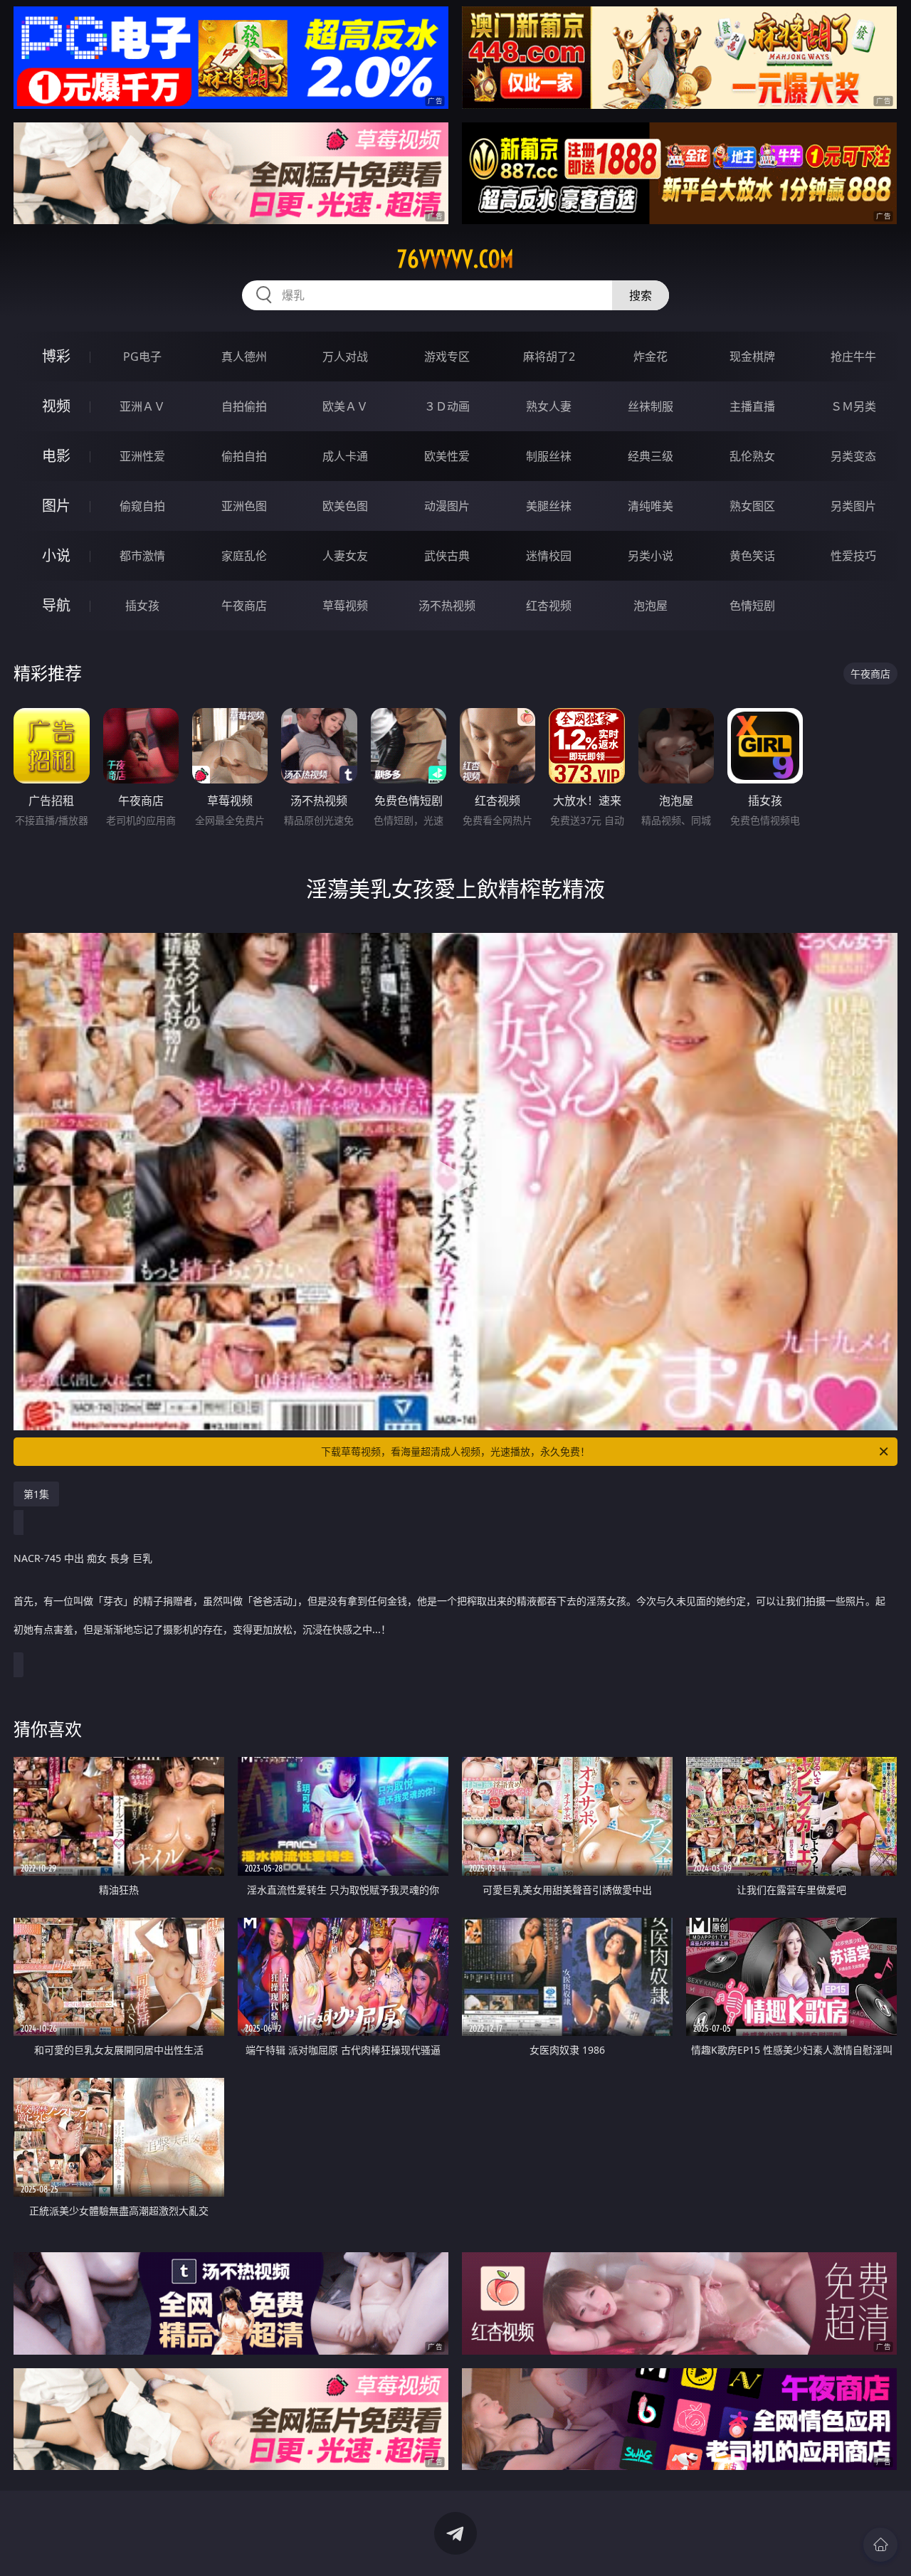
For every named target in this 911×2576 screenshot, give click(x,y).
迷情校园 (549, 556)
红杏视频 (549, 606)
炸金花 (651, 357)
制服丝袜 (549, 456)
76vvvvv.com (455, 259)
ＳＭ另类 (853, 406)
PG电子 (142, 357)
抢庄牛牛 (853, 357)
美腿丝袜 (549, 506)
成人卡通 (345, 456)
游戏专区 (447, 357)
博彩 (56, 356)
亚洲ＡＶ (142, 406)
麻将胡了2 (549, 357)
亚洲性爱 (142, 456)
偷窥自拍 (142, 506)
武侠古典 (447, 556)
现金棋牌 (752, 357)
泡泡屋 (651, 606)
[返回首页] (880, 2545)
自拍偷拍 (244, 406)
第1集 (36, 1494)
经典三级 (651, 456)
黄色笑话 (752, 556)
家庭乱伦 (244, 556)
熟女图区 (752, 506)
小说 (56, 555)
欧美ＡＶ (345, 406)
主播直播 (752, 406)
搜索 (641, 295)
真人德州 (244, 357)
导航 (56, 605)
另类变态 (853, 456)
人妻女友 (345, 556)
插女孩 (142, 606)
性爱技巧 (853, 556)
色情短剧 (752, 606)
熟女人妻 (549, 406)
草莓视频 (345, 606)
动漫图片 (447, 506)
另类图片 (853, 506)
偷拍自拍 (244, 456)
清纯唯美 (651, 506)
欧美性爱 (447, 456)
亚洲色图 (244, 506)
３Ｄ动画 (447, 406)
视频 (56, 406)
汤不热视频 (447, 606)
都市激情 (142, 556)
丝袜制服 (651, 406)
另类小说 (651, 556)
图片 (56, 506)
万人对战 (345, 357)
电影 (56, 456)
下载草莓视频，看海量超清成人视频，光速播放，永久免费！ (455, 1451)
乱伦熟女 (752, 456)
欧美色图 (345, 506)
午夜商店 (244, 606)
